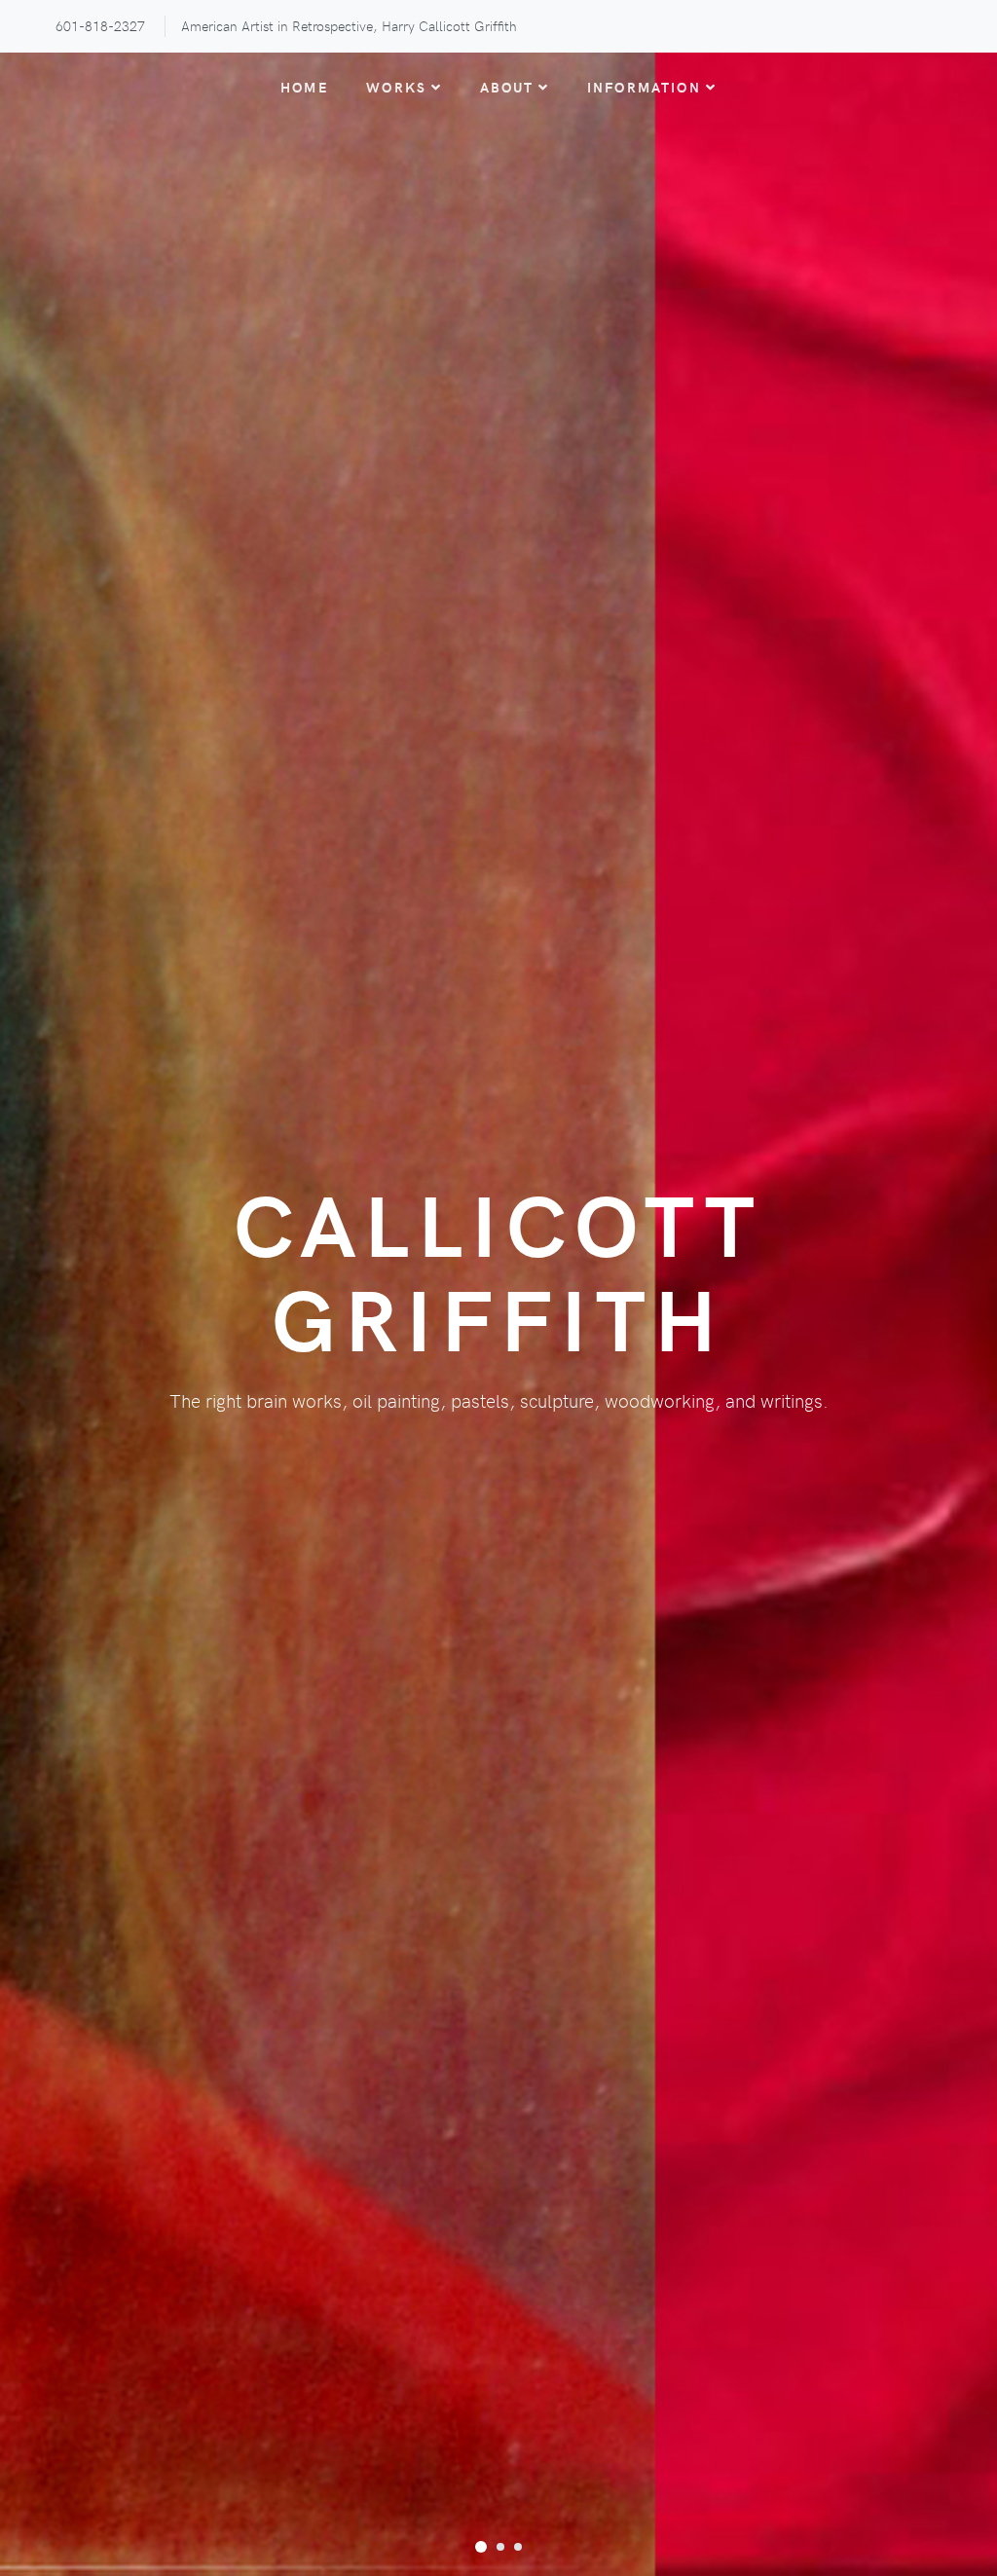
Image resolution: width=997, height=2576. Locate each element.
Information (644, 87)
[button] (481, 2546)
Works (396, 87)
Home (305, 87)
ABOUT (507, 87)
